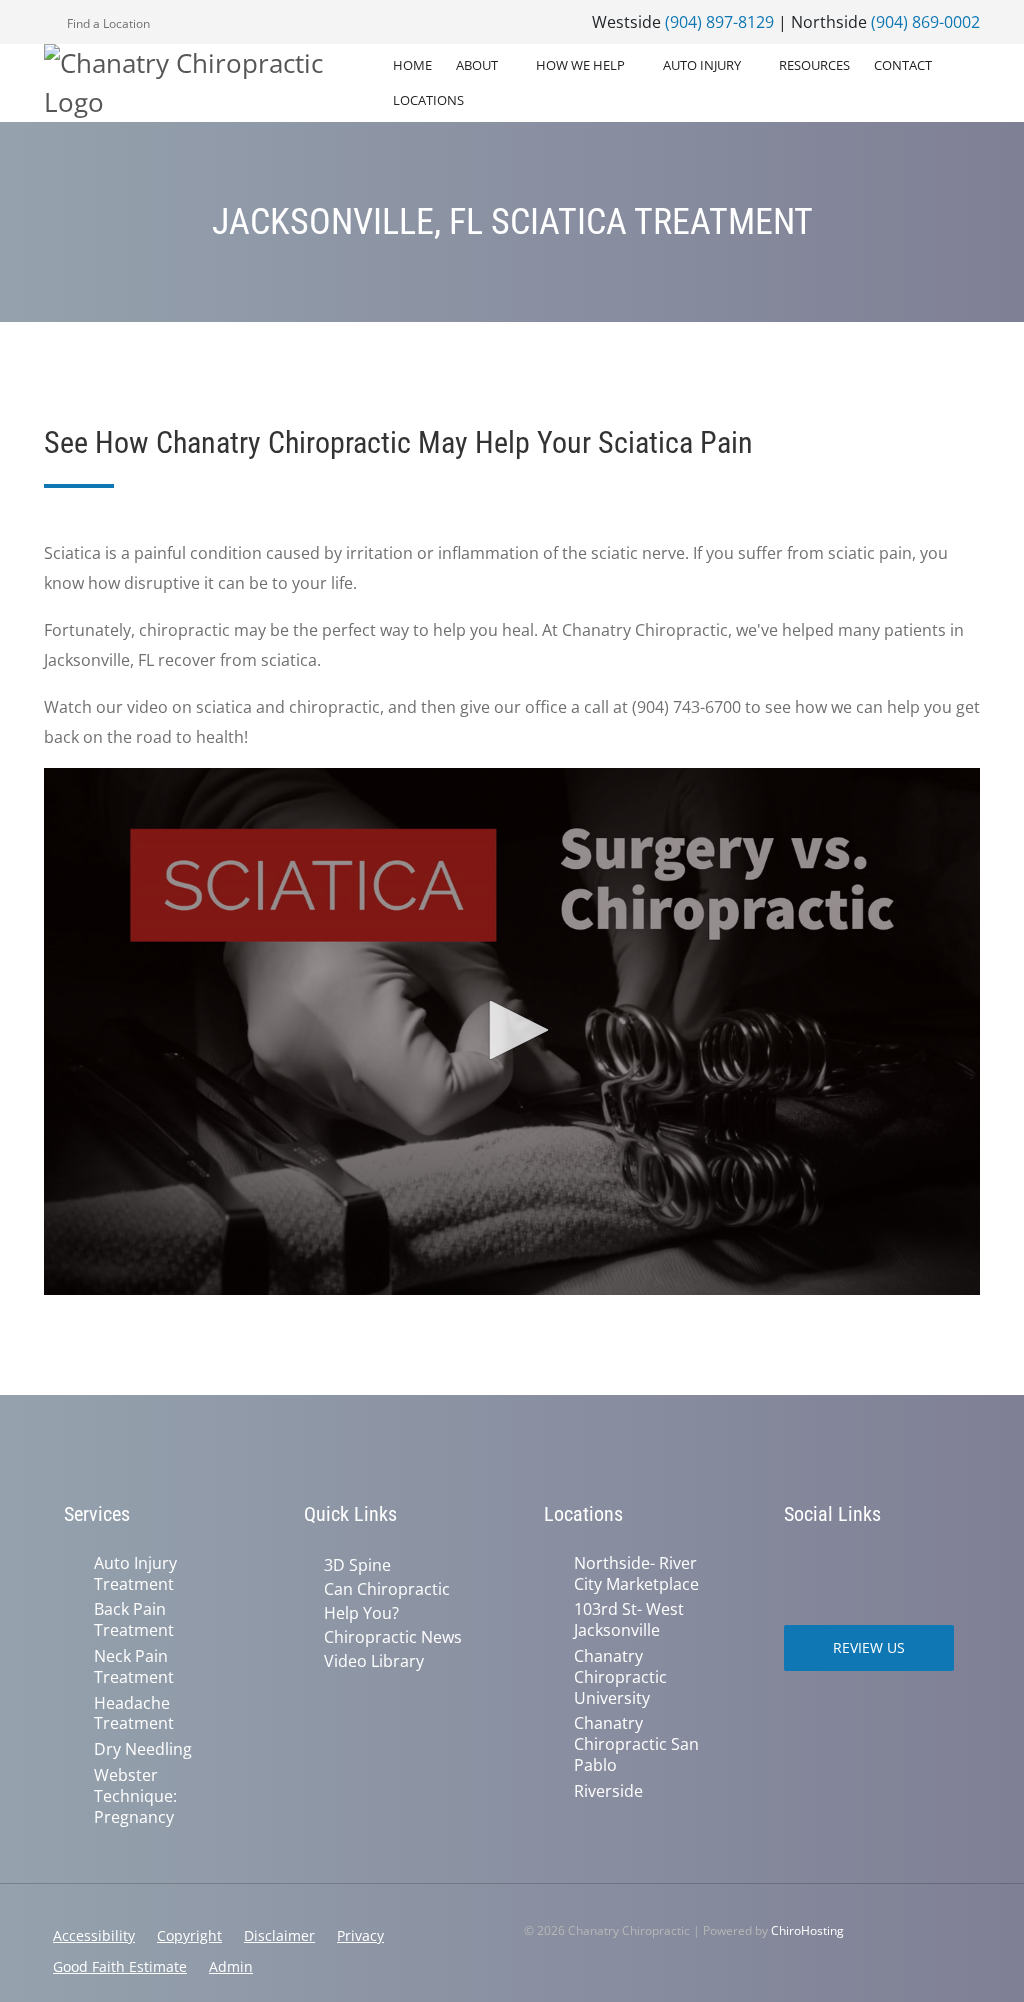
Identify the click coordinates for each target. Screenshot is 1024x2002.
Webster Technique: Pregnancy (135, 1796)
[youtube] (926, 1565)
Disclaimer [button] (279, 1935)
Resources (814, 65)
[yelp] (882, 1565)
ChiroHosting (807, 1930)
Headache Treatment (134, 1714)
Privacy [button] (360, 1935)
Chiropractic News (393, 1637)
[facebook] (838, 1565)
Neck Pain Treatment (134, 1667)
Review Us (869, 1647)
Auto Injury (702, 65)
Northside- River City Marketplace (636, 1574)
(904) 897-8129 (719, 22)
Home (412, 65)
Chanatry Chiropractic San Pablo (636, 1744)
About (477, 65)
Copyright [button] (189, 1935)
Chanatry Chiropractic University (620, 1677)
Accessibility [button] (94, 1935)
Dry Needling (143, 1749)
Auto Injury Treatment (135, 1574)
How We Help (580, 65)
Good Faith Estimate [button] (120, 1966)
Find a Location (107, 23)
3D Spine (357, 1565)
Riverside (608, 1791)
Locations (428, 100)
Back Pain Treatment (134, 1620)
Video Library (374, 1661)
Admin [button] (231, 1966)
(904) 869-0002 (925, 22)
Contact (903, 65)
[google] (794, 1565)
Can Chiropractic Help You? (387, 1601)
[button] (512, 1030)
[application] (512, 1031)
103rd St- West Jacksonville (629, 1620)
